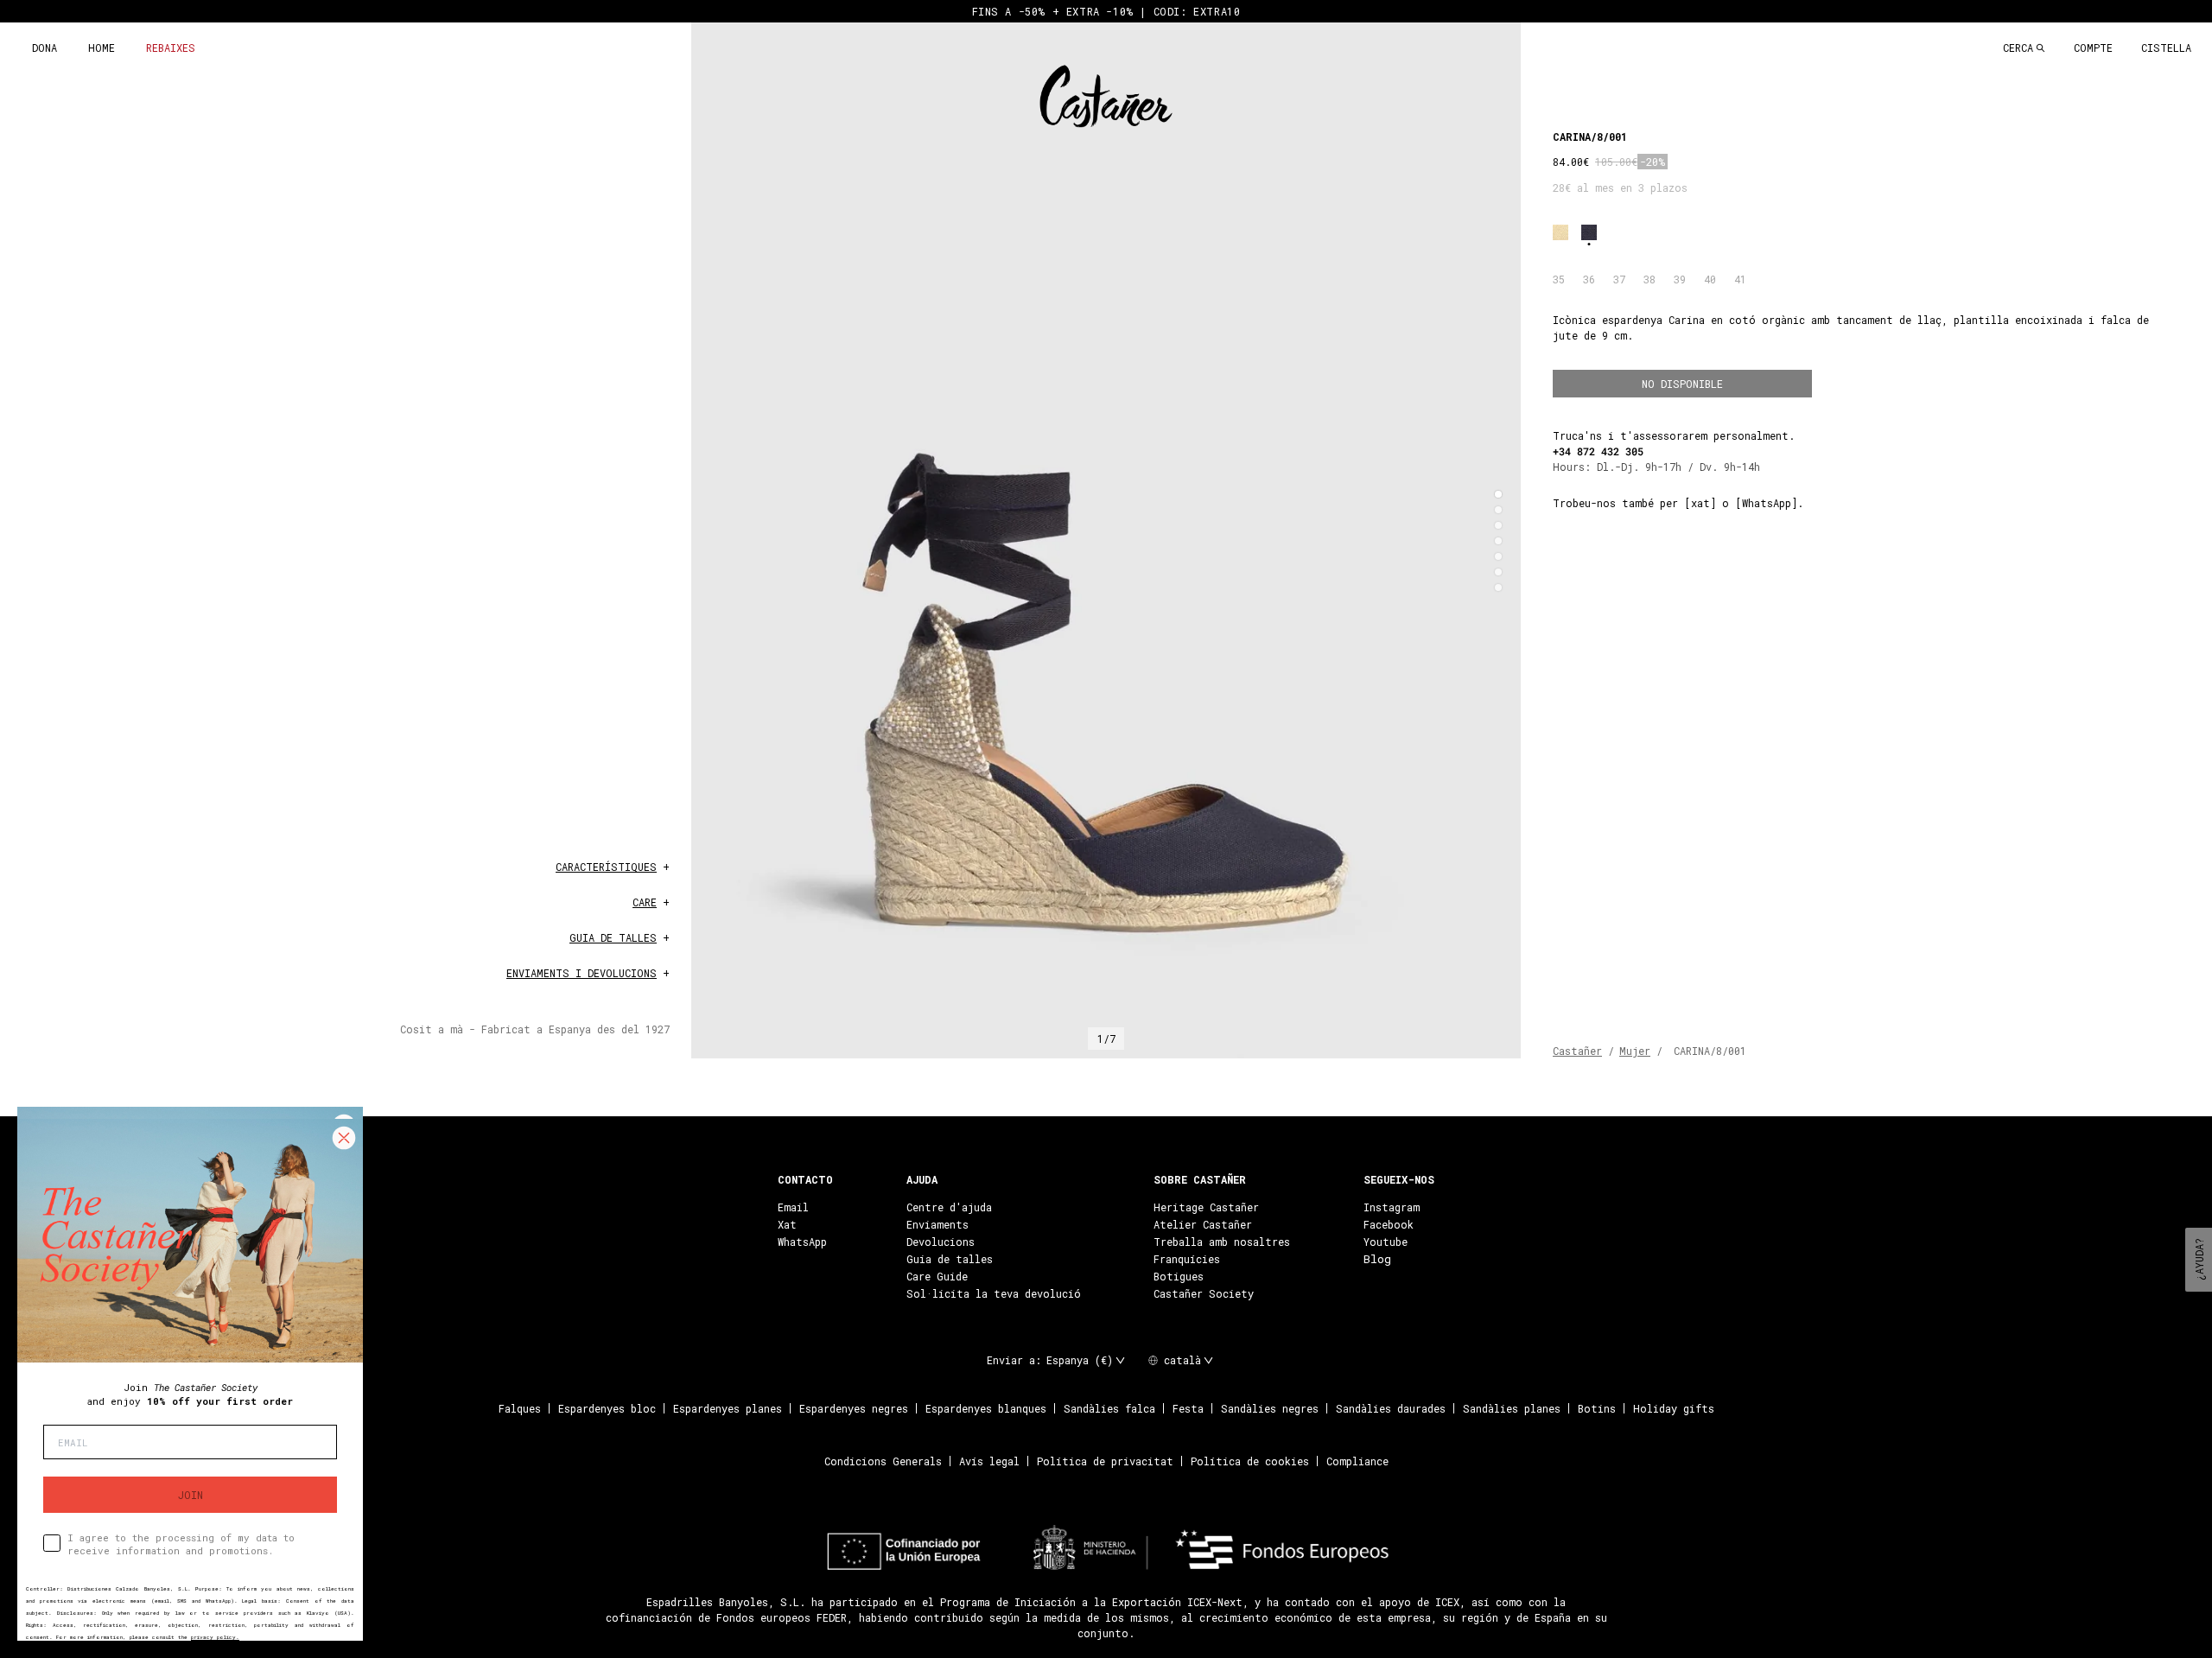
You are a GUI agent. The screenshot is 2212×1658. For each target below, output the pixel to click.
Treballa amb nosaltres (1222, 1242)
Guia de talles (950, 1259)
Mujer (1635, 1051)
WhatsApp (802, 1242)
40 (1710, 279)
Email (793, 1207)
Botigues (1179, 1276)
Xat (787, 1224)
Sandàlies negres (1270, 1408)
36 (1589, 279)
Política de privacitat (1105, 1461)
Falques (520, 1408)
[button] (1498, 494)
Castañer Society (1204, 1293)
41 (1740, 279)
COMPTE (2093, 48)
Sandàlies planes (1512, 1408)
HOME (102, 48)
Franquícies (1187, 1259)
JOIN (191, 1495)
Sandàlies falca (1109, 1408)
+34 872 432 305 (1598, 451)
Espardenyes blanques (986, 1408)
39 (1680, 279)
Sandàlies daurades (1391, 1408)
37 (1619, 279)
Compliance (1357, 1461)
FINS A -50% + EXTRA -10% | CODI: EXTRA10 (1106, 11)
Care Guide (937, 1276)
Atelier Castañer (1203, 1224)
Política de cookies (1250, 1461)
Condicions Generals (883, 1461)
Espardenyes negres (854, 1408)
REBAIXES (171, 48)
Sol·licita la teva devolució (994, 1293)
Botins (1597, 1408)
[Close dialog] (344, 1138)
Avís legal (989, 1461)
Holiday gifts (1674, 1408)
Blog (1377, 1259)
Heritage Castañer (1206, 1207)
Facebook (1389, 1224)
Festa (1188, 1408)
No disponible (1682, 384)
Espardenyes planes (728, 1408)
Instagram (1392, 1207)
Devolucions (941, 1242)
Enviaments (938, 1224)
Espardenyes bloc (607, 1408)
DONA (44, 48)
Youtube (1386, 1242)
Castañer (1577, 1051)
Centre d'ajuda (949, 1207)
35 (1559, 279)
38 (1649, 279)
